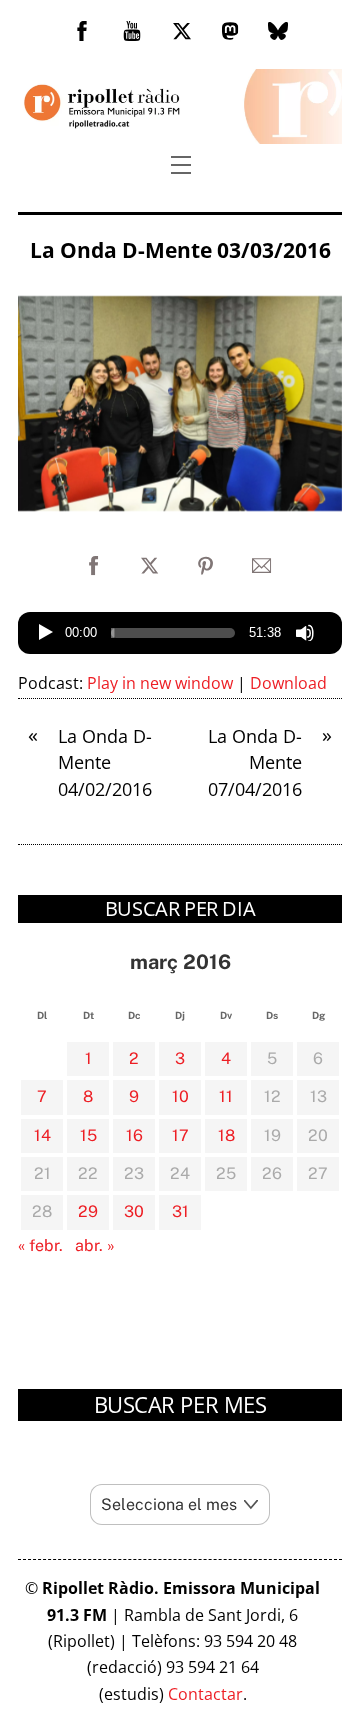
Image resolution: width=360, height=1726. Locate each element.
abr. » (95, 1245)
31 (180, 1211)
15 (88, 1135)
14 (42, 1135)
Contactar (205, 1694)
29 (88, 1211)
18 (226, 1135)
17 (180, 1135)
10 (180, 1096)
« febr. (40, 1245)
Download (288, 683)
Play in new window (160, 683)
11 (226, 1096)
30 (134, 1211)
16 (134, 1135)
